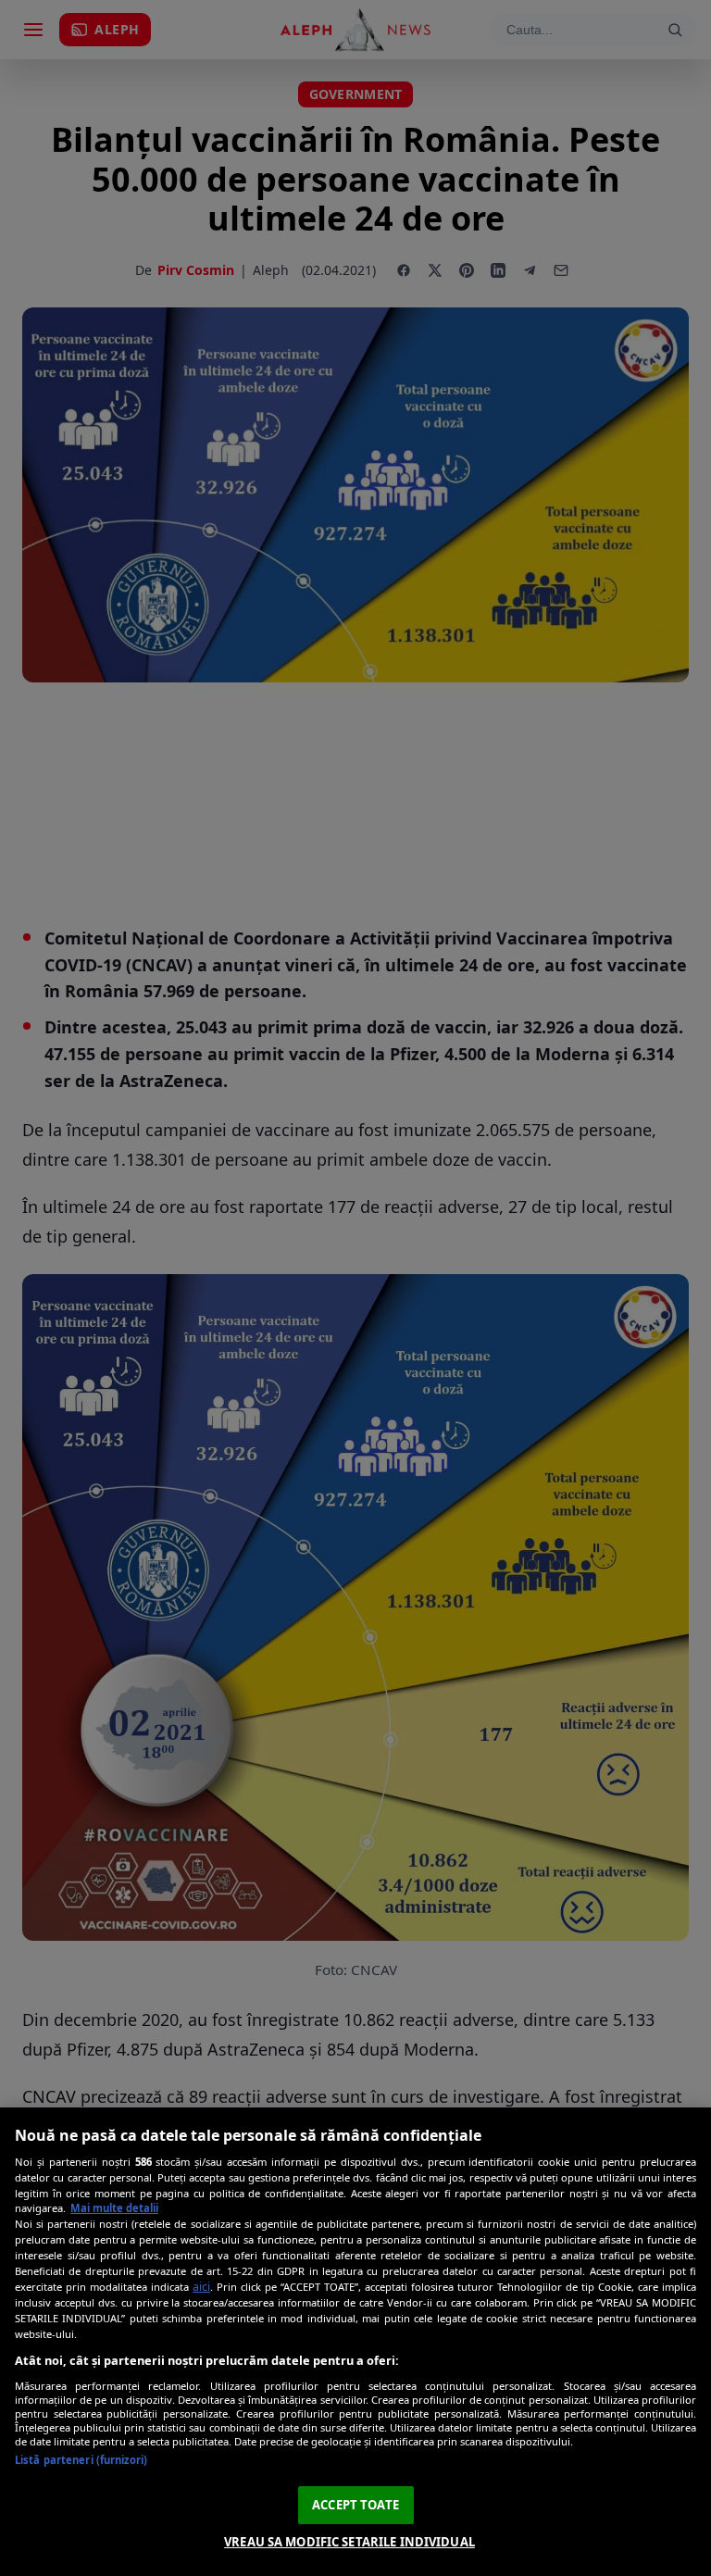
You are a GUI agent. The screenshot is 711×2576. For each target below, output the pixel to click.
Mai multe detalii (114, 2208)
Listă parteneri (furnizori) (81, 2460)
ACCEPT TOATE (355, 2505)
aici (201, 2287)
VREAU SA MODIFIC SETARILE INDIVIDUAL (349, 2542)
